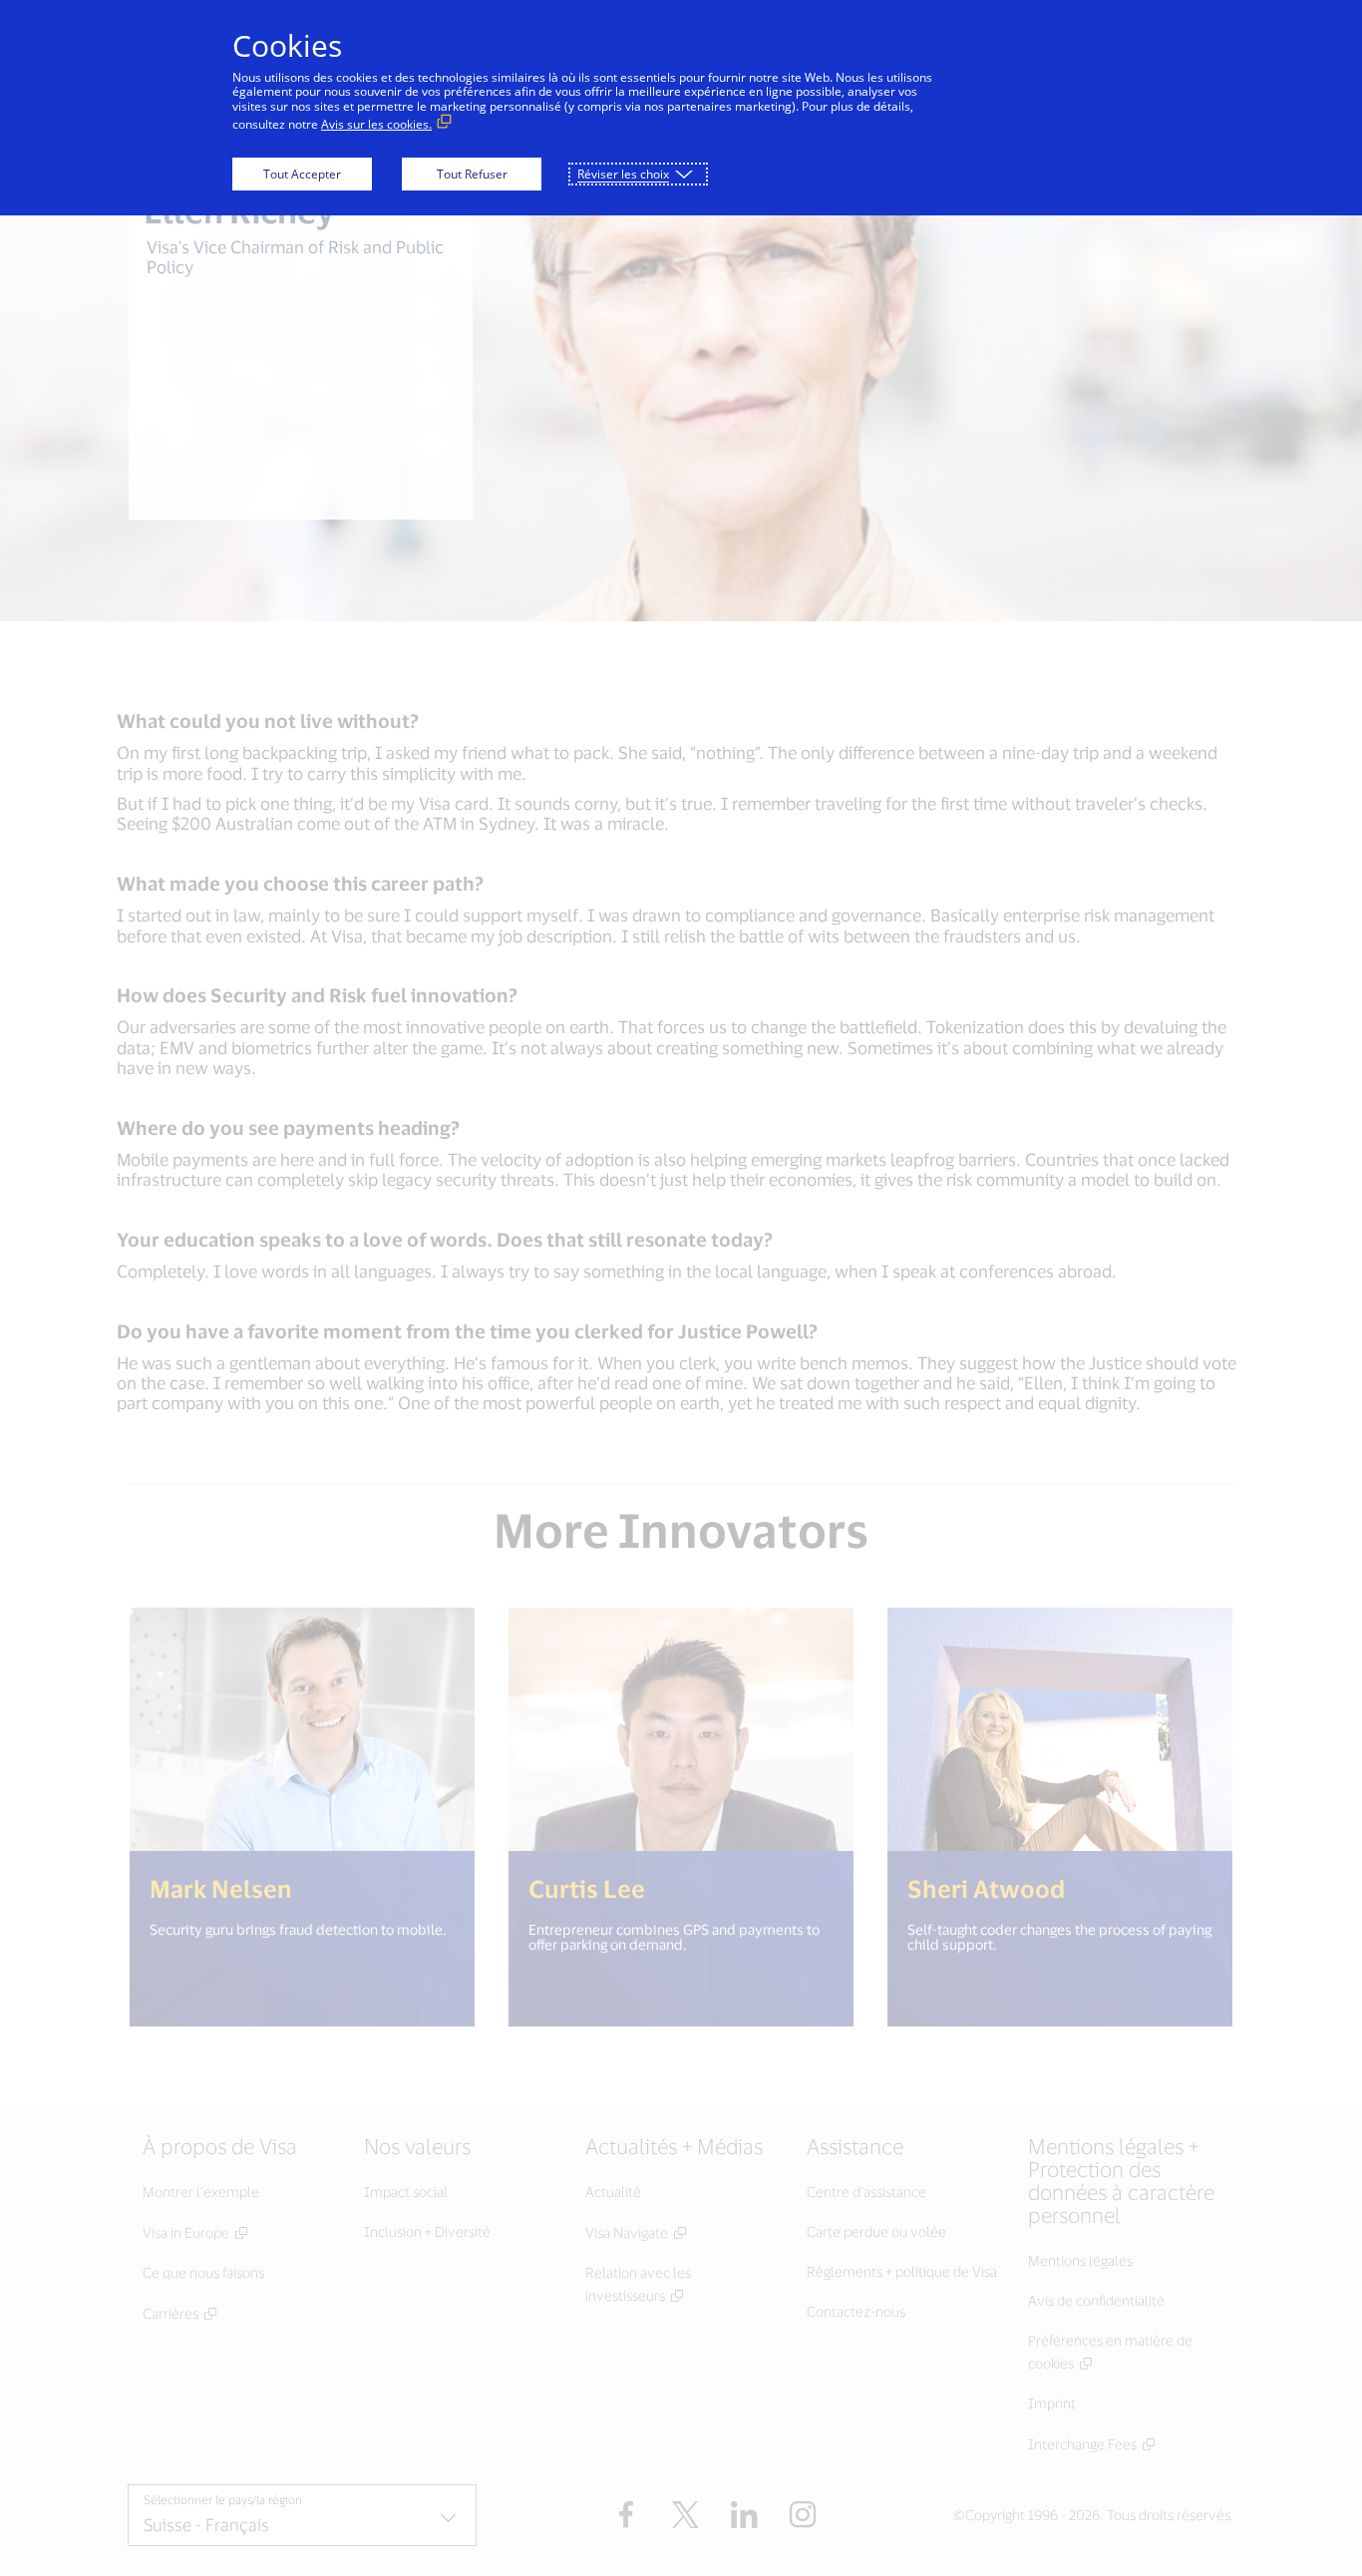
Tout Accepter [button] (302, 174)
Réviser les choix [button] (623, 174)
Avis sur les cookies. (376, 124)
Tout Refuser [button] (472, 174)
